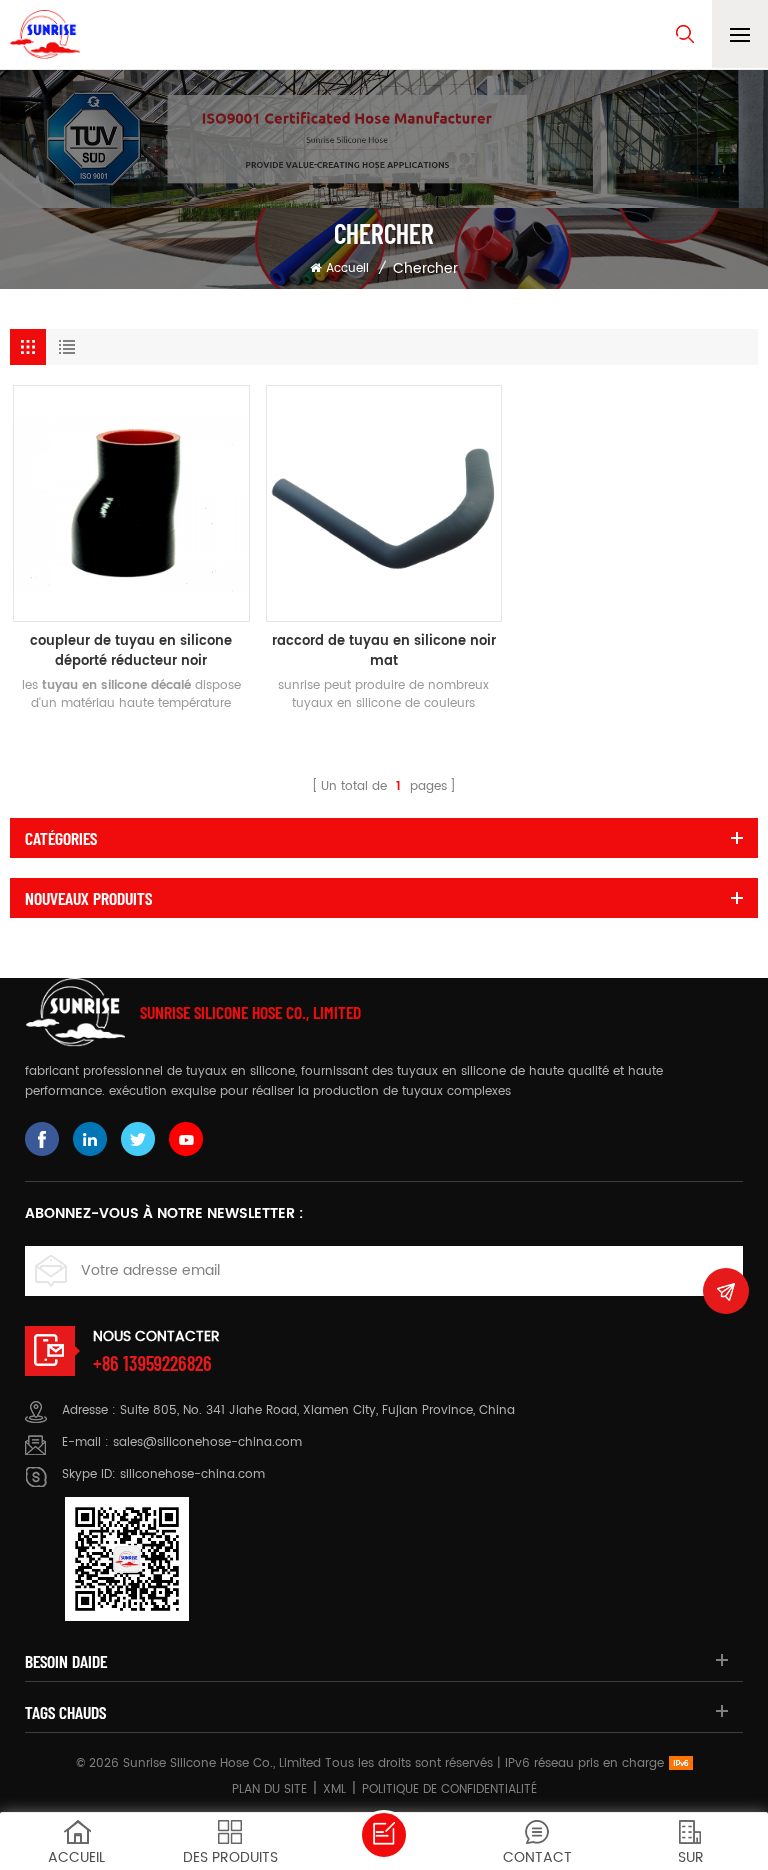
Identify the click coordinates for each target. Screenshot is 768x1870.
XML (334, 1789)
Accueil (347, 268)
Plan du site (269, 1789)
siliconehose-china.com (192, 1474)
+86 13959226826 (152, 1363)
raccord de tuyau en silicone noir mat (384, 652)
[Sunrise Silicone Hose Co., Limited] (45, 34)
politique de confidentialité (449, 1789)
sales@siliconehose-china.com (207, 1442)
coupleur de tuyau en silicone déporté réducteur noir (131, 652)
